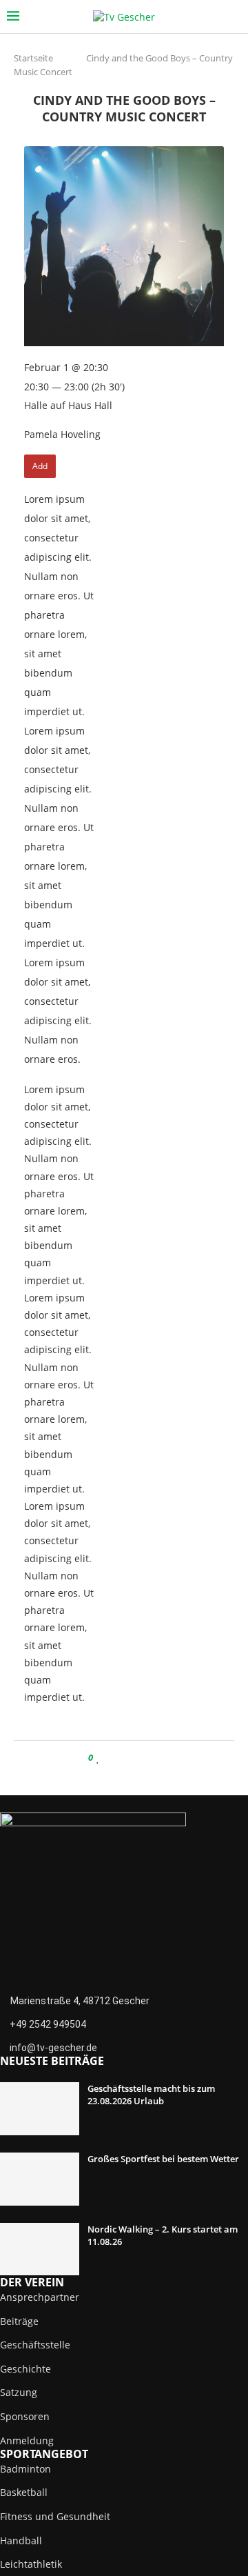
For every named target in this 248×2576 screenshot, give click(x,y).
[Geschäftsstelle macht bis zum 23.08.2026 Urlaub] (40, 2109)
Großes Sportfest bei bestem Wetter (163, 2159)
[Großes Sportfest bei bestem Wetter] (40, 2179)
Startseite (33, 58)
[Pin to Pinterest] (138, 1758)
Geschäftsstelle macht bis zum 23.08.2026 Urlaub (151, 2095)
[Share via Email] (151, 1758)
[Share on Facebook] (112, 1758)
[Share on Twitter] (125, 1758)
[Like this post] (98, 1758)
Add (40, 466)
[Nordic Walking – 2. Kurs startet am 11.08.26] (40, 2249)
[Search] (234, 17)
